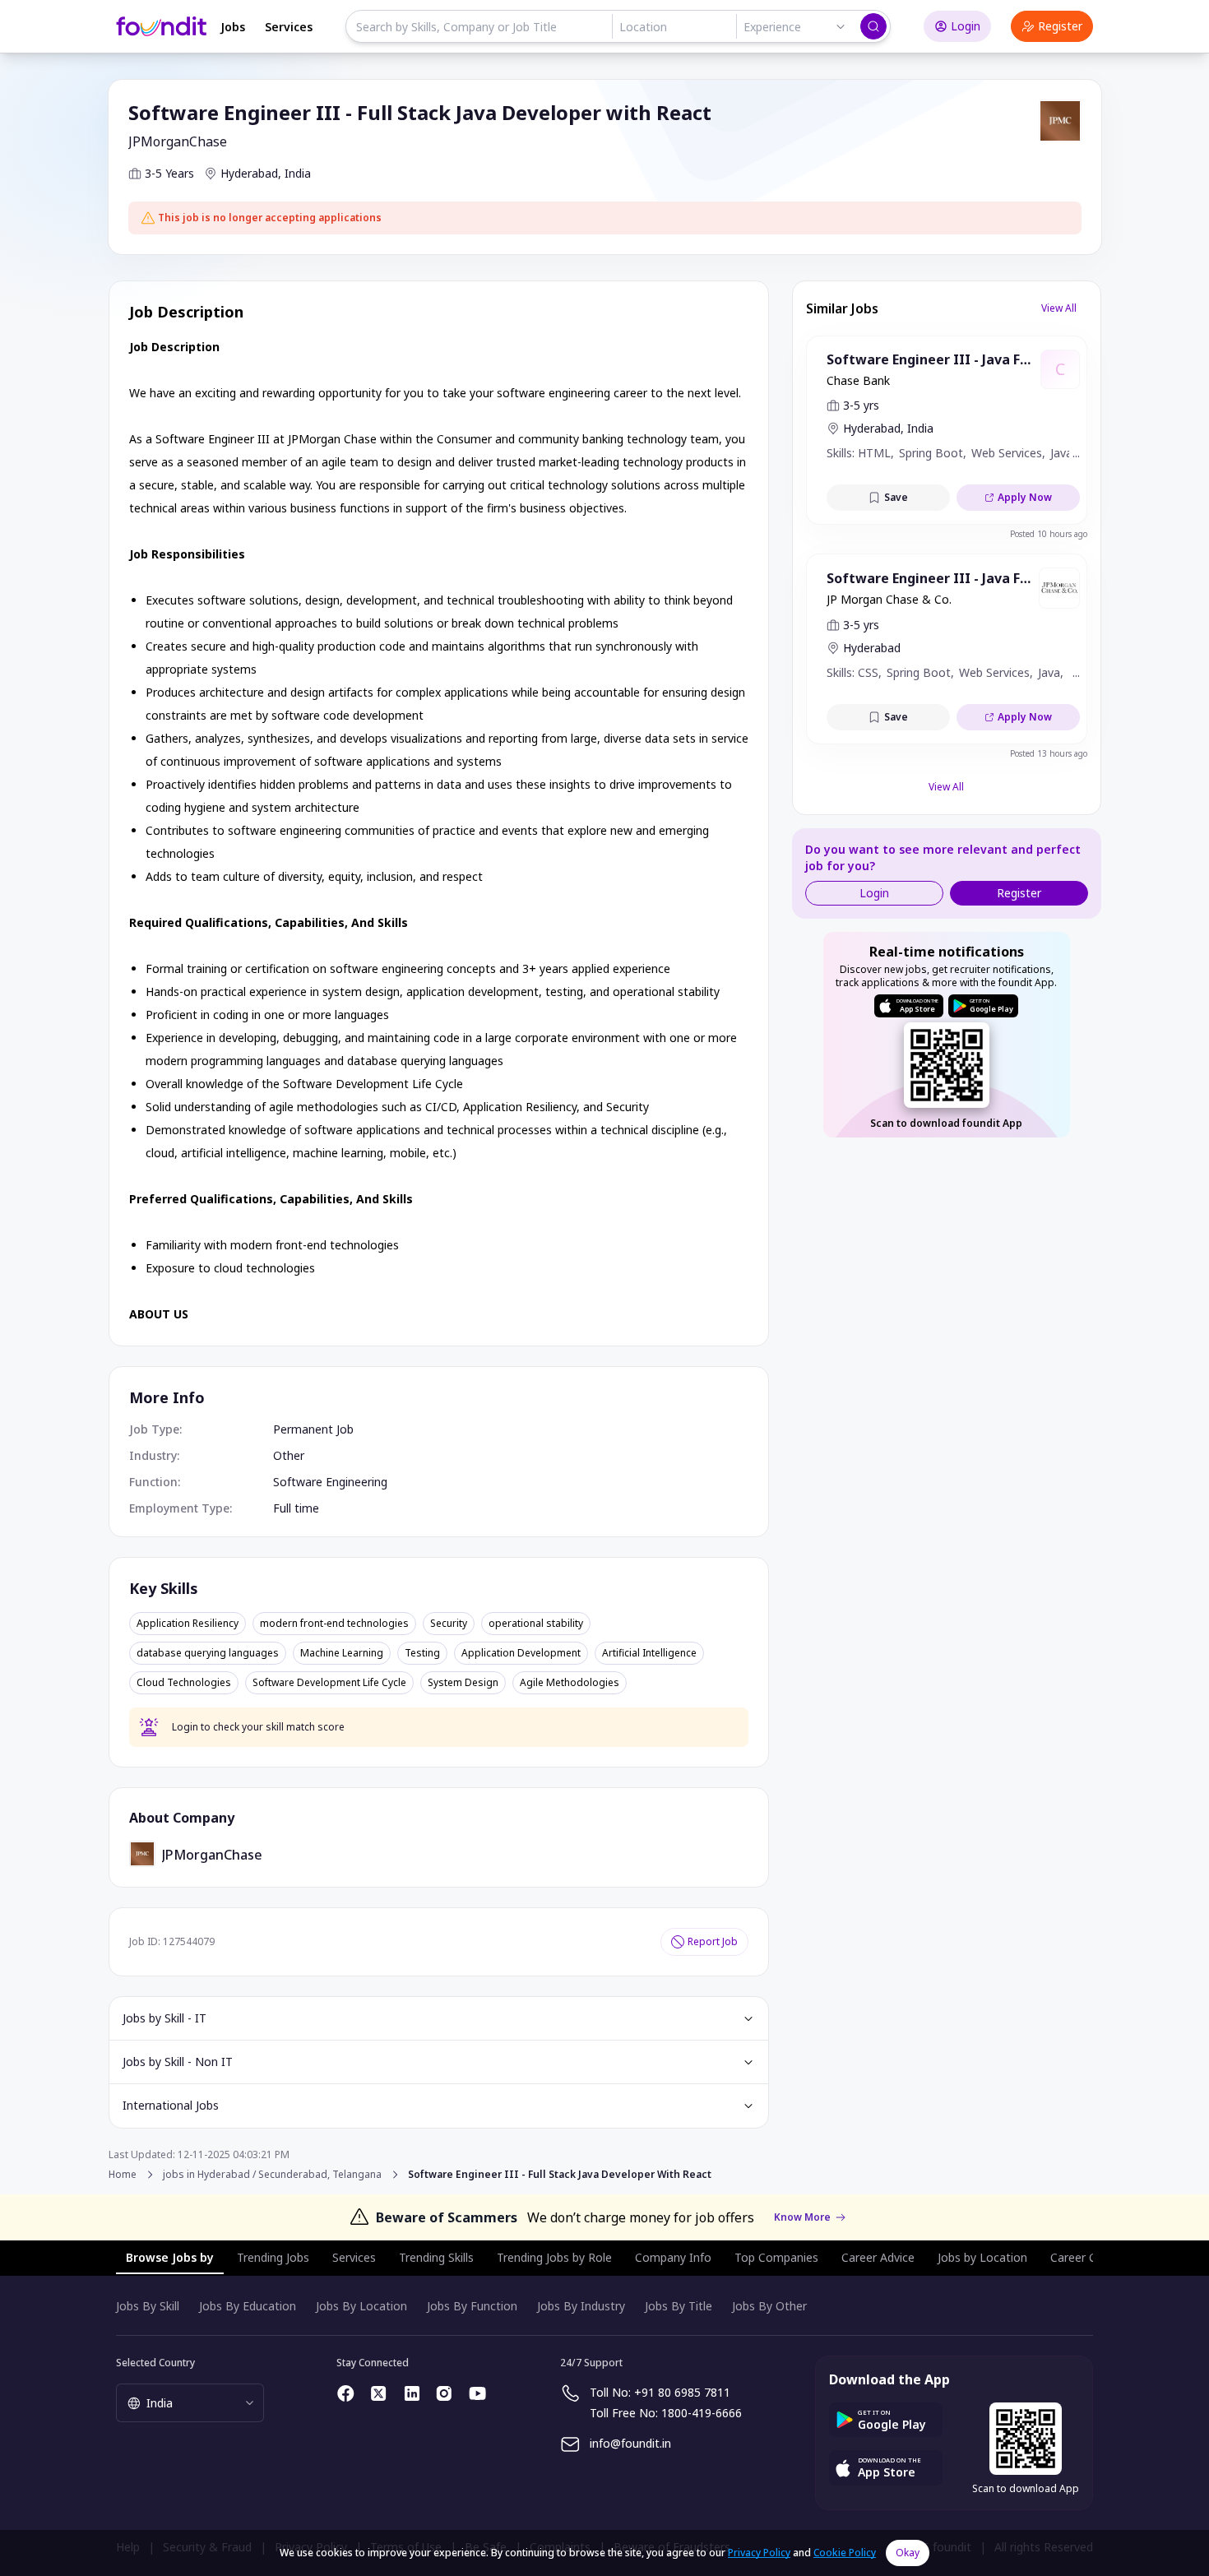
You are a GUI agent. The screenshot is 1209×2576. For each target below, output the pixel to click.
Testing (422, 1653)
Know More (802, 2217)
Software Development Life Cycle (329, 1683)
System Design (463, 1683)
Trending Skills (436, 2257)
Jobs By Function (472, 2306)
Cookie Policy (845, 2553)
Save (896, 497)
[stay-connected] (346, 2393)
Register (1060, 26)
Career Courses (1091, 2257)
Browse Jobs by (170, 2257)
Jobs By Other (769, 2306)
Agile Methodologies (570, 1683)
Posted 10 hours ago (1049, 534)
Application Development (521, 1653)
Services (289, 27)
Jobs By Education (248, 2306)
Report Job (713, 1941)
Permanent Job (313, 1429)
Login (966, 26)
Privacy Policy (759, 2553)
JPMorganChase (178, 141)
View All (1059, 308)
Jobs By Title (679, 2306)
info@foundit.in (630, 2443)
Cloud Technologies (184, 1683)
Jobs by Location (982, 2257)
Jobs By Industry (581, 2306)
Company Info (673, 2257)
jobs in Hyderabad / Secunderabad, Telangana (272, 2175)
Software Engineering (330, 1482)
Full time (296, 1508)
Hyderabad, (251, 173)
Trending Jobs (273, 2257)
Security (449, 1624)
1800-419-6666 (702, 2413)
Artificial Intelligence (649, 1653)
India (298, 173)
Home (123, 2174)
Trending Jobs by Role (554, 2257)
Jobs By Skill (148, 2306)
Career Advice (878, 2257)
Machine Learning (342, 1653)
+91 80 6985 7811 (682, 2392)
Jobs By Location (361, 2306)
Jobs (233, 27)
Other (289, 1455)
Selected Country (155, 2363)
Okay (908, 2553)
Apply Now (1025, 497)
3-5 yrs (861, 405)
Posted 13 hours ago (1049, 753)
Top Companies (776, 2257)
